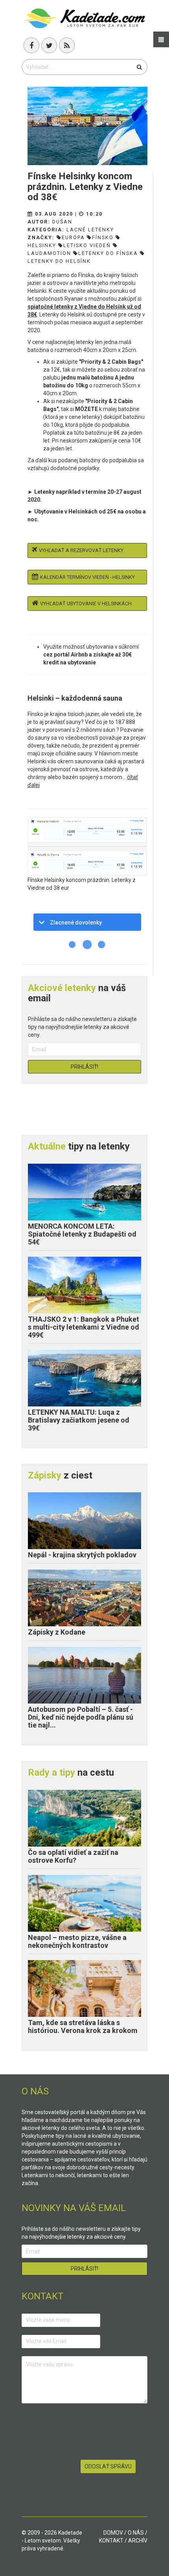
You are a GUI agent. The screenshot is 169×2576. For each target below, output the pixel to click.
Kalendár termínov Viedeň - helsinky (87, 577)
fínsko (103, 237)
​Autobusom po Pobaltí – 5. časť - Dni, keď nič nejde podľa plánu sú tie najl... (81, 1717)
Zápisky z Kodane (57, 1632)
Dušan (62, 222)
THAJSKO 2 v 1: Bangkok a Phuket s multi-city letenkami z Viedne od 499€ (84, 1327)
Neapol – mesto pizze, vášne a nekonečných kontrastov (77, 1941)
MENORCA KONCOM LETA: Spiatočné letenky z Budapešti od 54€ (82, 1234)
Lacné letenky (90, 230)
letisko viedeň (87, 245)
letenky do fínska (108, 253)
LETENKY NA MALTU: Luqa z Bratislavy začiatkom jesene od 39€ (79, 1420)
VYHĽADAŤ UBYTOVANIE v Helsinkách (86, 604)
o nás (136, 2533)
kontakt (111, 2541)
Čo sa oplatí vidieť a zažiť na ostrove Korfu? (73, 1856)
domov (113, 2533)
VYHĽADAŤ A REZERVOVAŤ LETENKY (81, 550)
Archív (138, 2541)
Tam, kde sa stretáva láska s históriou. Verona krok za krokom (83, 2026)
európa (73, 237)
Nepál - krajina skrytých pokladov (82, 1555)
